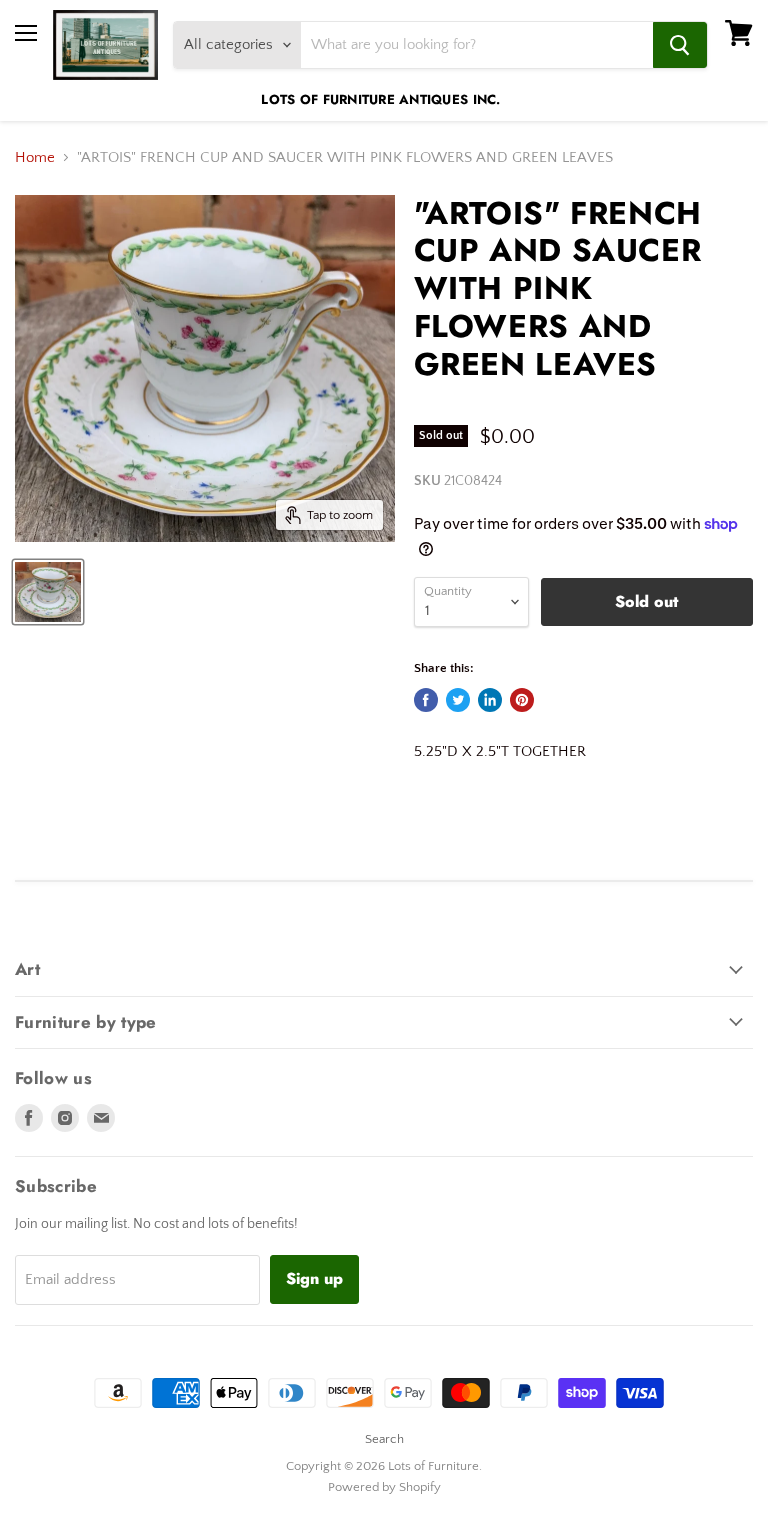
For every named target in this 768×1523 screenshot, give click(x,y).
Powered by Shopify (384, 1487)
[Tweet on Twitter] (458, 700)
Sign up (314, 1278)
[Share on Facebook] (426, 700)
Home (35, 157)
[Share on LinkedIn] (490, 700)
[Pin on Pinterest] (522, 700)
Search (384, 1439)
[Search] (680, 45)
